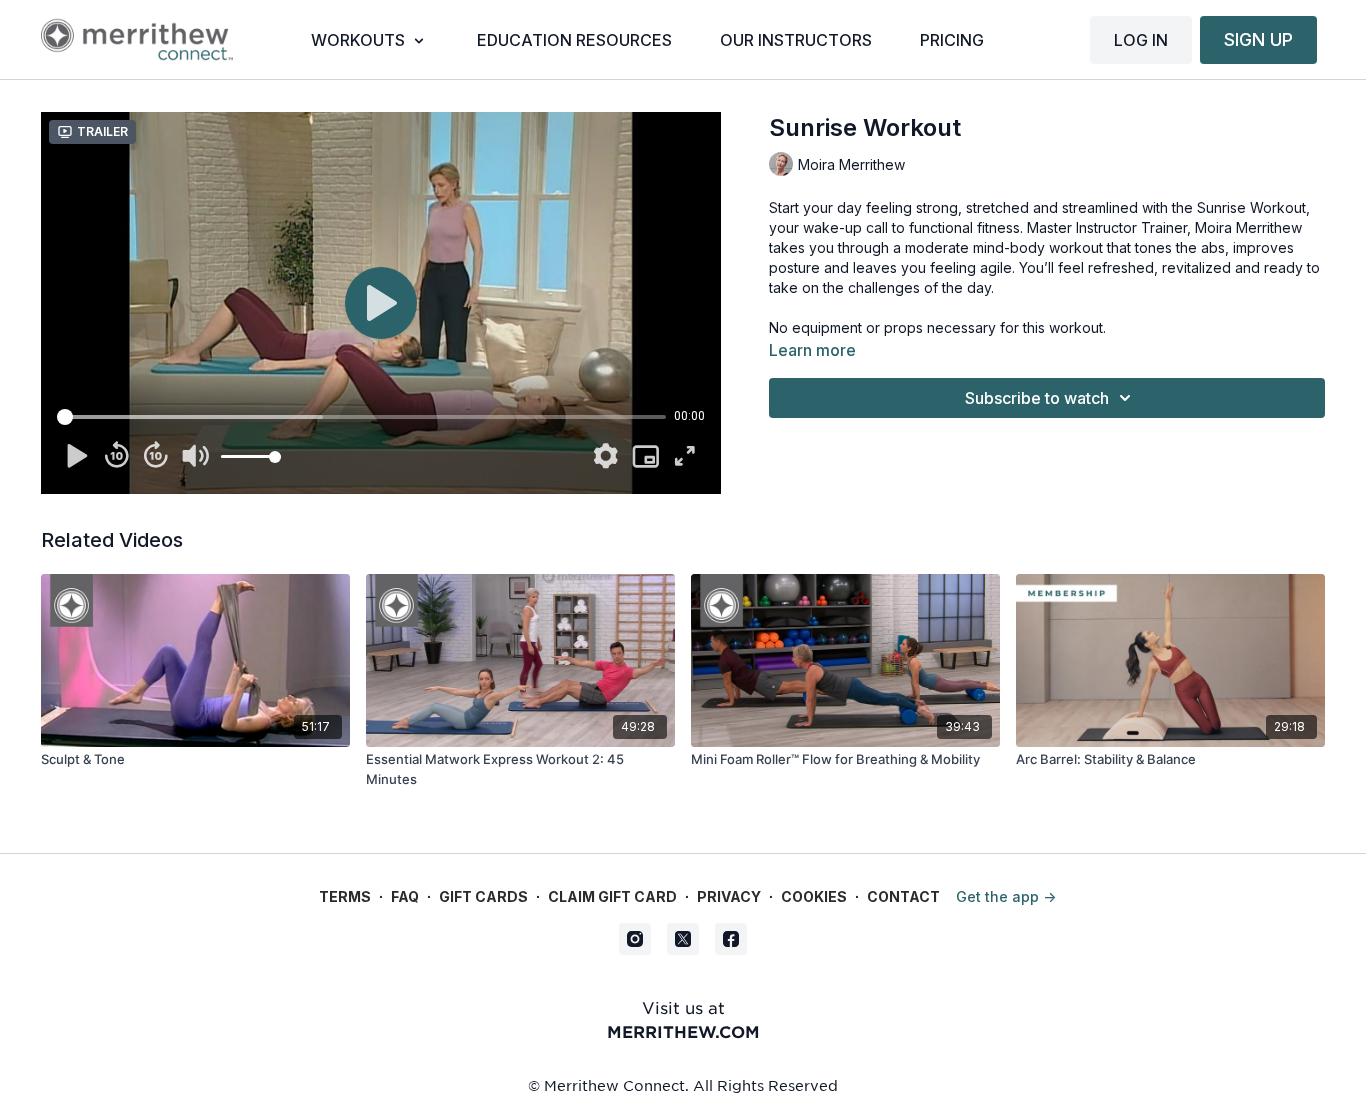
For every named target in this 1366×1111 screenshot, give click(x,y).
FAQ (405, 896)
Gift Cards (483, 896)
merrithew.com (683, 1031)
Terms (345, 896)
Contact (903, 896)
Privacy (729, 896)
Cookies (814, 896)
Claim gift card (612, 896)
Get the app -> (1006, 896)
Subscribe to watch (1037, 398)
